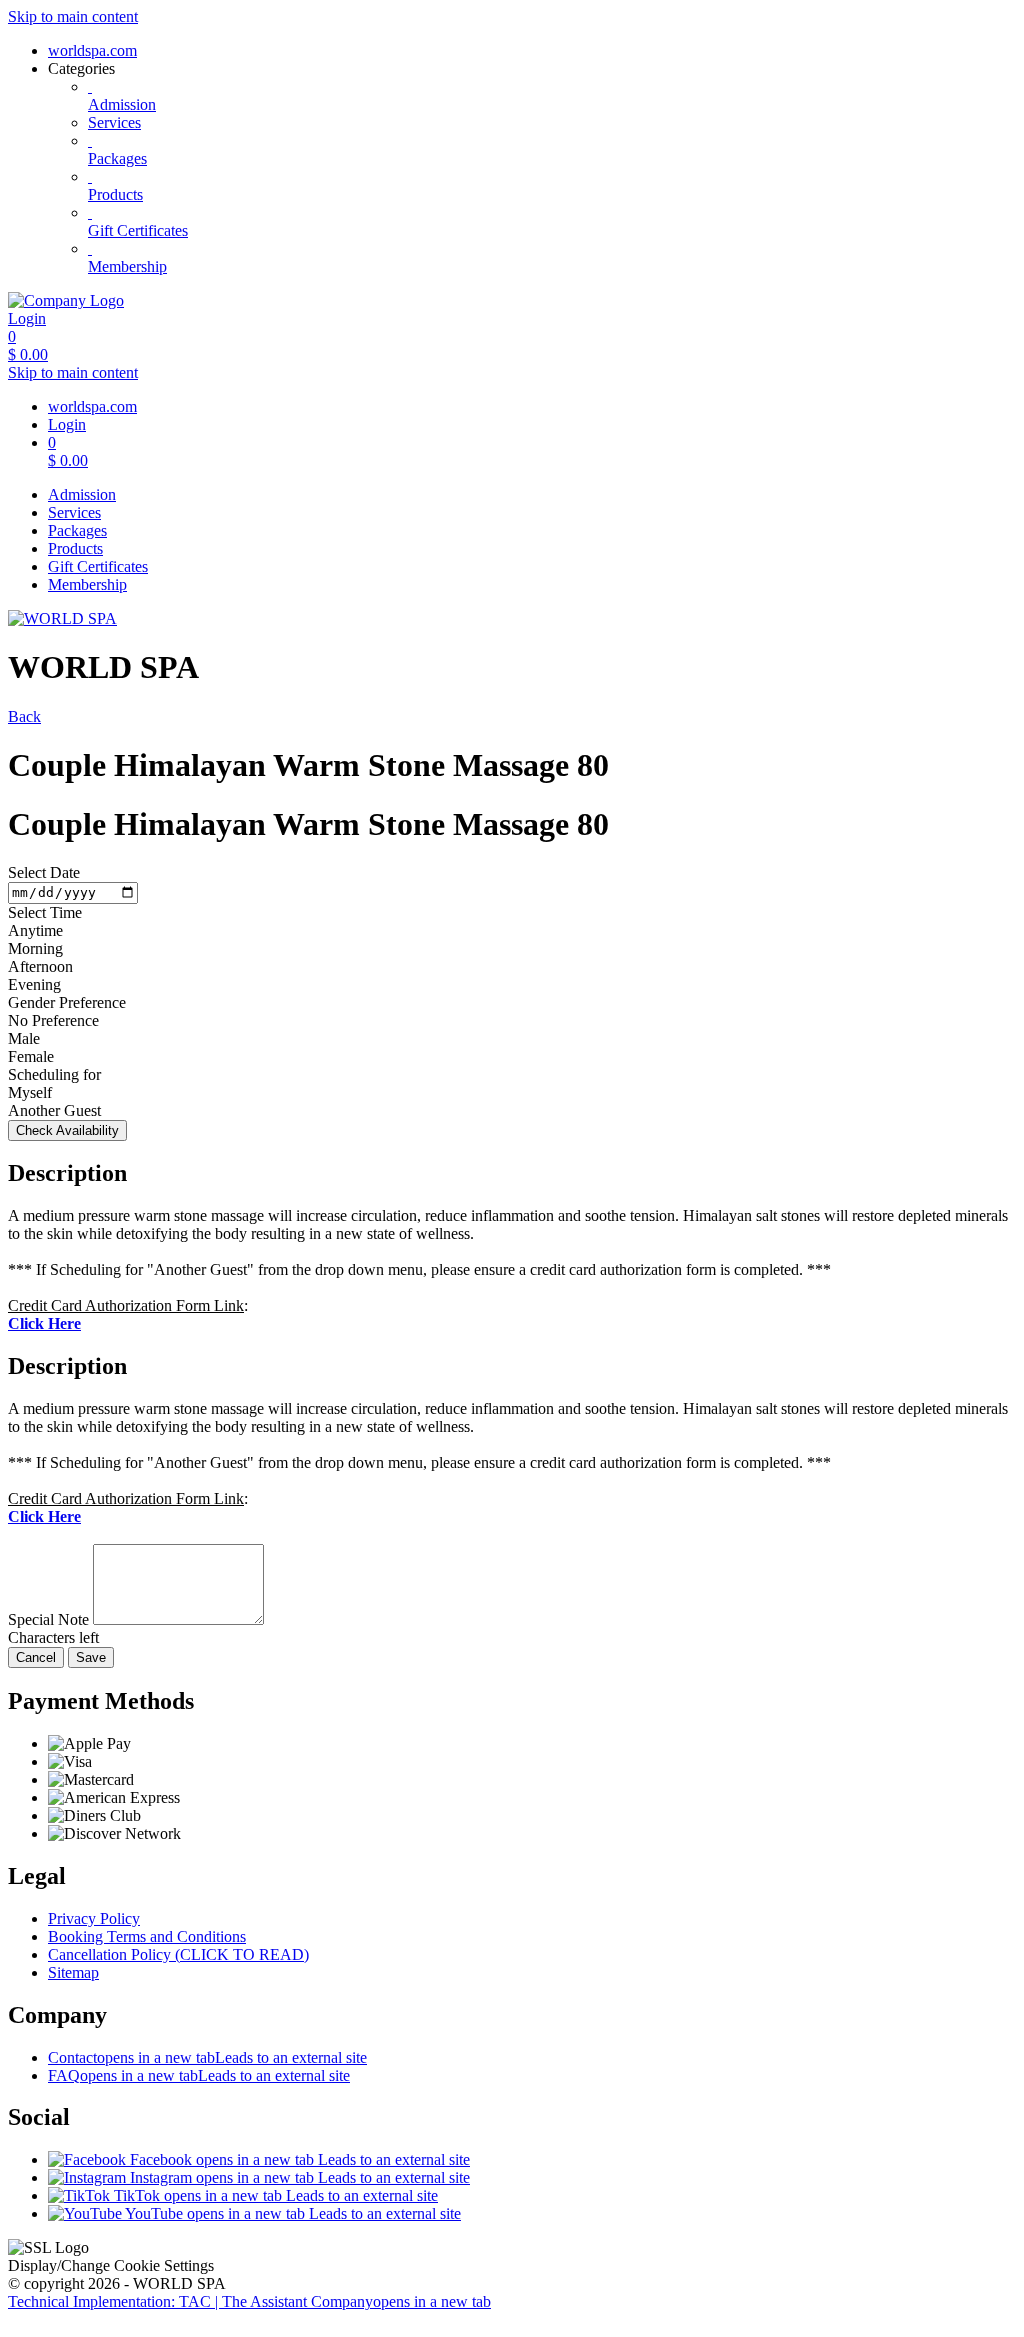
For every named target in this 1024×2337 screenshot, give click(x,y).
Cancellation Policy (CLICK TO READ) (178, 1954)
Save (91, 1657)
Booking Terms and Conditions (147, 1936)
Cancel (36, 1657)
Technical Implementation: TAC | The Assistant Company (249, 2301)
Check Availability (67, 1130)
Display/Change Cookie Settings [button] (111, 2265)
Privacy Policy (94, 1918)
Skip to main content (73, 16)
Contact (207, 2057)
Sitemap (73, 1972)
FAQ (199, 2075)
